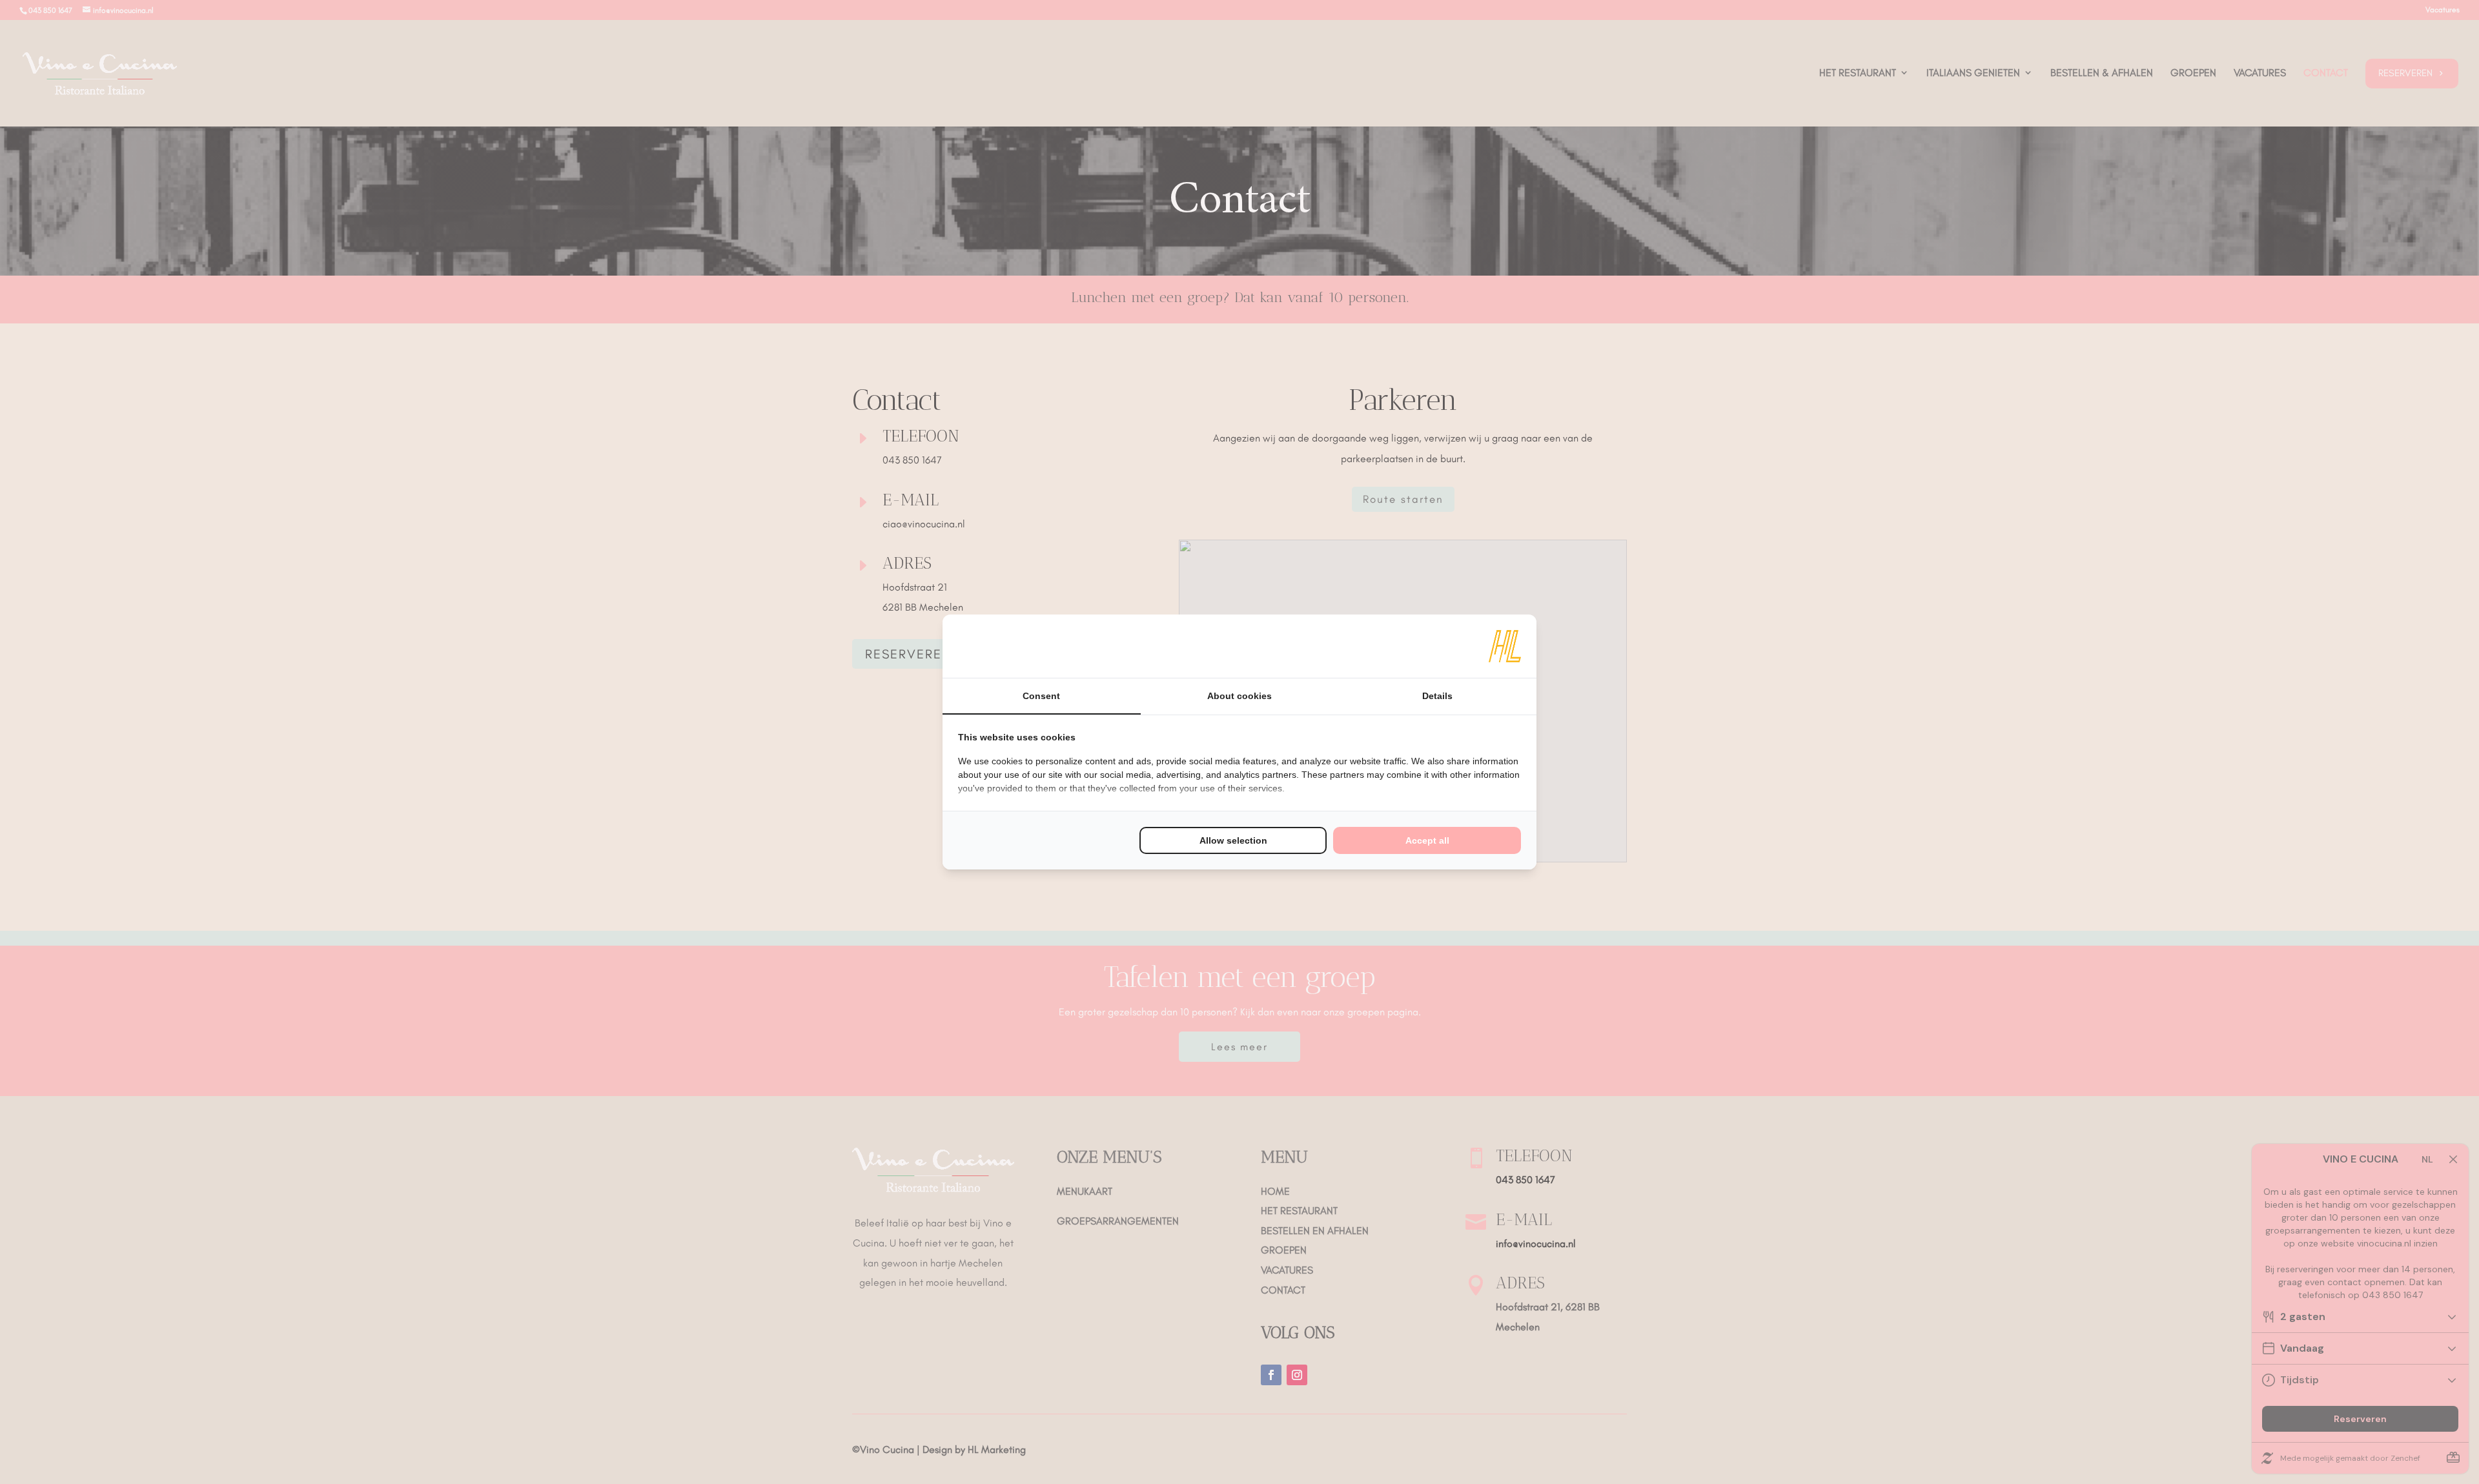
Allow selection (1233, 840)
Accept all (1427, 840)
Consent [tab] (1041, 696)
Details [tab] (1437, 696)
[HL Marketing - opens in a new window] (1505, 646)
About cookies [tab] (1239, 696)
